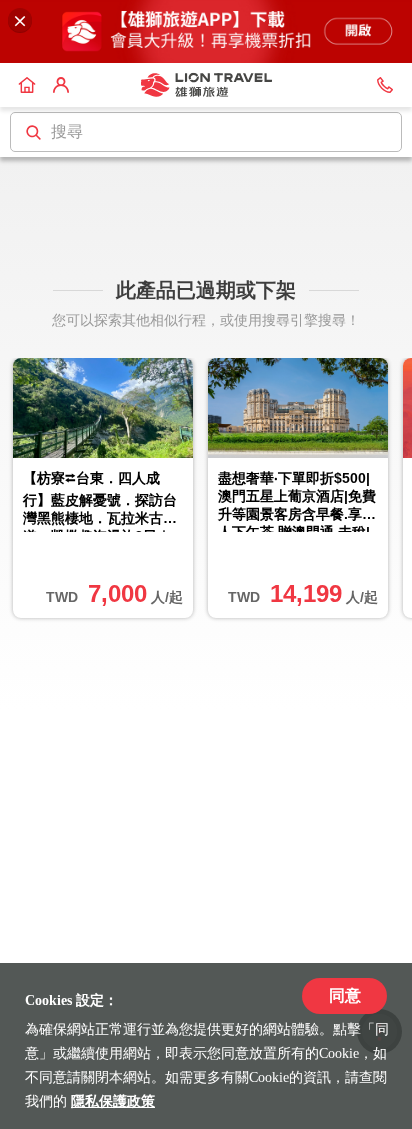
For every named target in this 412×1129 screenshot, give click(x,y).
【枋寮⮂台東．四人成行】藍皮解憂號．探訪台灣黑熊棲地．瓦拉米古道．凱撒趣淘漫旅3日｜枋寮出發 (100, 501)
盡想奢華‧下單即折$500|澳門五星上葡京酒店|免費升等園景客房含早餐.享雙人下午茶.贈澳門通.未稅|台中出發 (297, 501)
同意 (345, 995)
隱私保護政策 (113, 1101)
